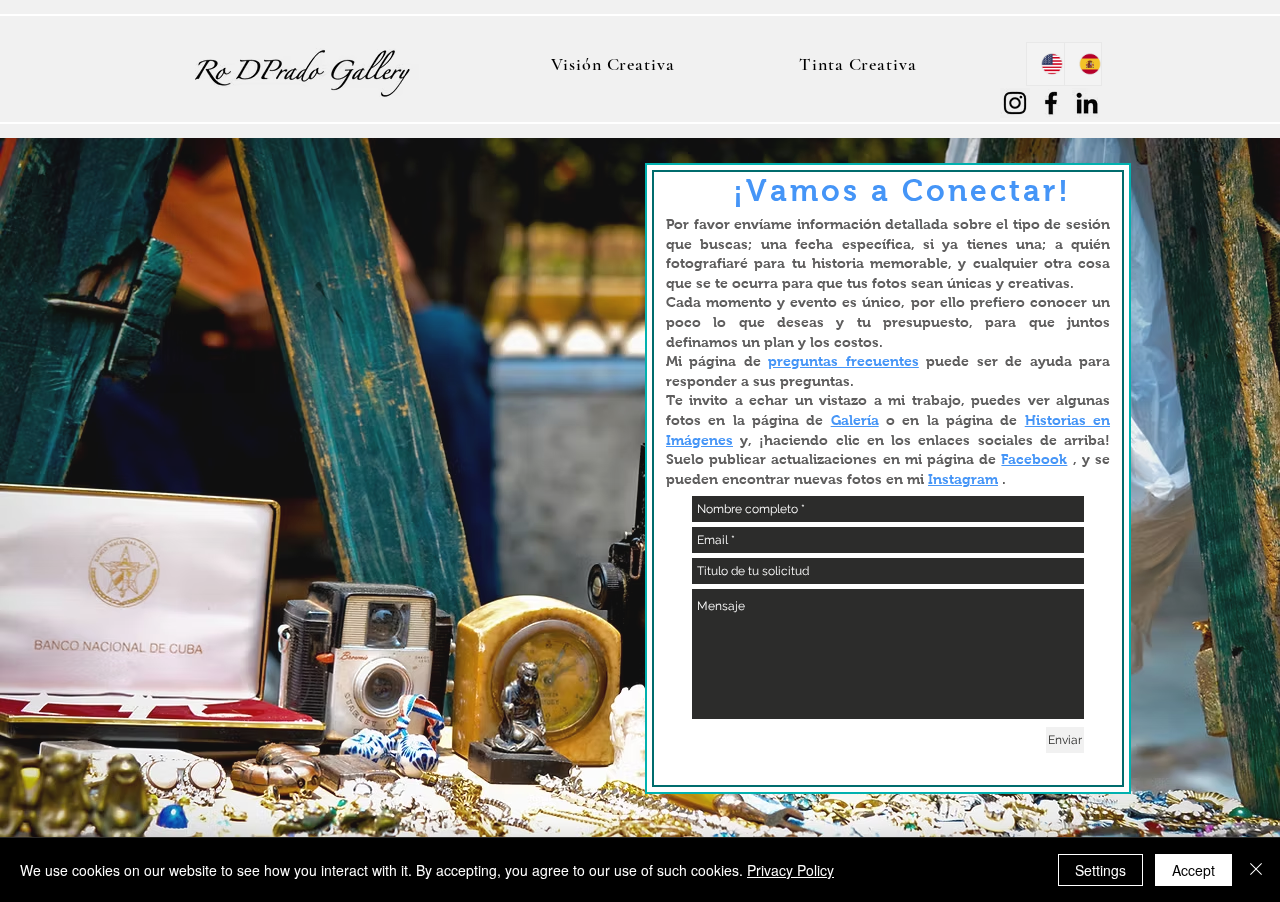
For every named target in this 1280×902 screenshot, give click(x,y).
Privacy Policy (790, 870)
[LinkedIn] (1087, 103)
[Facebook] (1051, 103)
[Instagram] (1015, 103)
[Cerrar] (1256, 870)
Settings (1100, 870)
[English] (1045, 64)
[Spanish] (1083, 64)
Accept (1193, 870)
